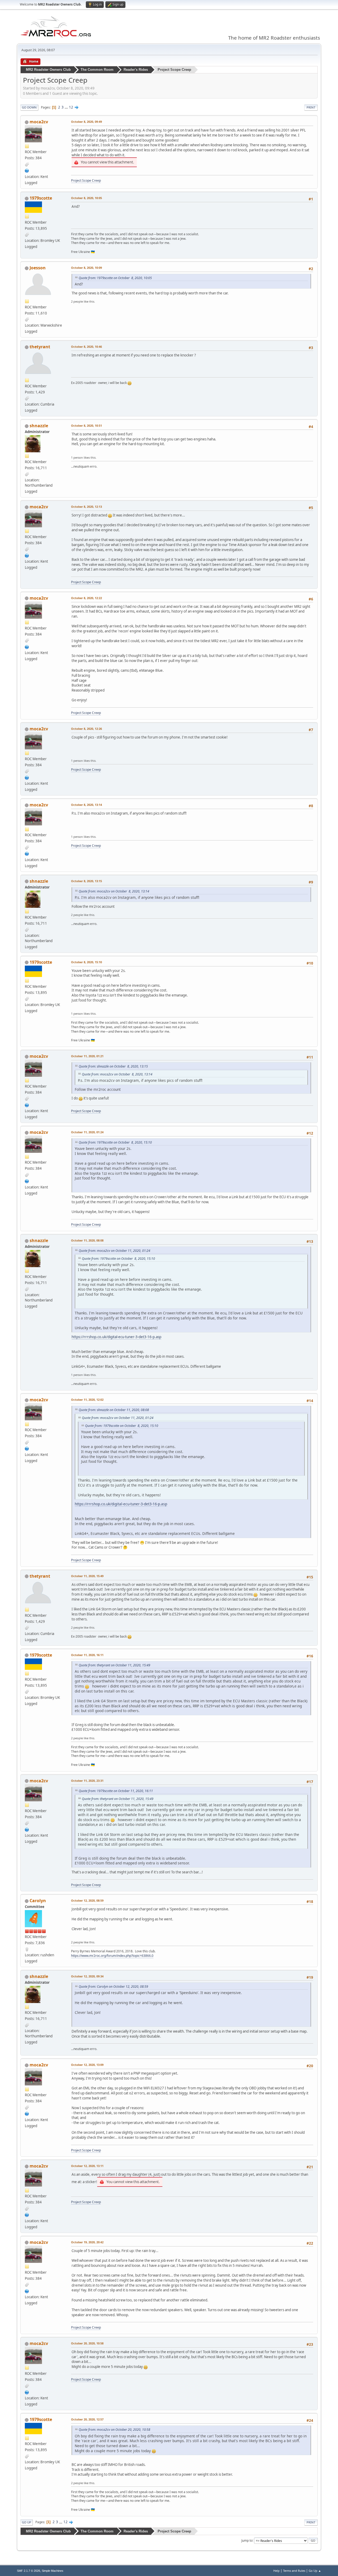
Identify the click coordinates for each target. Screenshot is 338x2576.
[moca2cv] (27, 170)
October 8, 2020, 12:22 (86, 598)
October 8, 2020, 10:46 (86, 347)
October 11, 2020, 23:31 (87, 1781)
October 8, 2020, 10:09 (86, 268)
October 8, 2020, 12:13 (86, 507)
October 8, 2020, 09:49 (86, 122)
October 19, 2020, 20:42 (87, 2242)
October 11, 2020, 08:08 (87, 1240)
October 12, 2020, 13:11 (87, 2166)
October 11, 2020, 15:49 (87, 1576)
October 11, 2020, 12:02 (87, 1400)
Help (276, 2571)
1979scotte (41, 198)
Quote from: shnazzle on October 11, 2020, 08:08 (114, 1410)
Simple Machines (53, 2571)
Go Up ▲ (315, 2571)
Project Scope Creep (86, 180)
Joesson (38, 268)
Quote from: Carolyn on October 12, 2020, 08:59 (113, 1987)
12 (71, 107)
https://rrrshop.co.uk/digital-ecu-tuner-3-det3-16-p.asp (116, 1337)
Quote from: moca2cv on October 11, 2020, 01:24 (114, 1251)
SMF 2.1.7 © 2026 (29, 2571)
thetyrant (40, 347)
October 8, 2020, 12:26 (86, 729)
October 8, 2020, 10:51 (86, 426)
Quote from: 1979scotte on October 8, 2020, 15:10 (115, 1142)
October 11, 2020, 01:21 (87, 1056)
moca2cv (39, 122)
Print (311, 107)
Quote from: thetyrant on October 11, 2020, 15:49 (114, 1665)
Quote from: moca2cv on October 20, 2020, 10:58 (114, 2430)
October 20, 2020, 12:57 (87, 2419)
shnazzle (39, 426)
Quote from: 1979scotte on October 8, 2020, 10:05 (115, 278)
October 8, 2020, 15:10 (86, 962)
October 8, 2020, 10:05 (86, 198)
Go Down (29, 107)
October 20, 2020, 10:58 (87, 2343)
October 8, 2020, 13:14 (86, 805)
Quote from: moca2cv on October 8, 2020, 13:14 (114, 891)
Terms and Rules (294, 2571)
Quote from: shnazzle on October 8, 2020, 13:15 (113, 1066)
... (67, 107)
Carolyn (38, 1901)
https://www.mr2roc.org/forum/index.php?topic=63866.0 (112, 1956)
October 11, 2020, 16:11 (87, 1655)
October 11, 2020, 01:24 (87, 1132)
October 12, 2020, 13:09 (87, 2065)
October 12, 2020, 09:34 (87, 1976)
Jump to (247, 2540)
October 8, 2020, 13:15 (86, 881)
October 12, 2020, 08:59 (87, 1900)
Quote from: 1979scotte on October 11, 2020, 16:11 (116, 1791)
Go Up (27, 2522)
